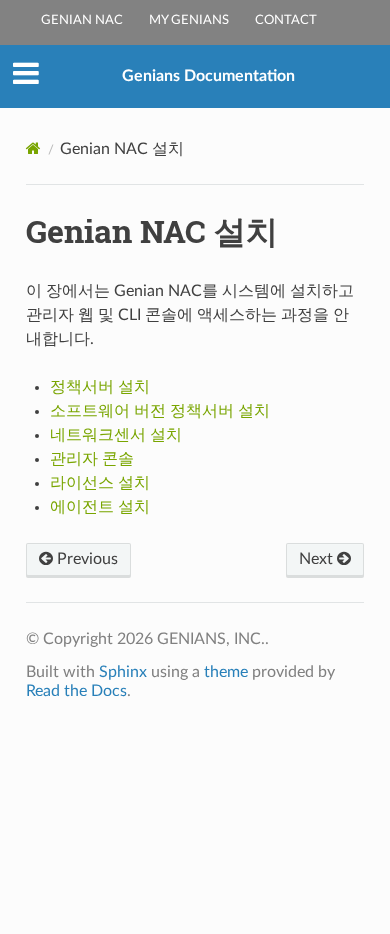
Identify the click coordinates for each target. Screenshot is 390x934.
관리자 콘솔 (92, 459)
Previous (85, 559)
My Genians (189, 20)
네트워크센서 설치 (116, 435)
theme (226, 672)
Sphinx (123, 672)
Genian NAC (82, 20)
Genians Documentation (208, 76)
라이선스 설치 (100, 483)
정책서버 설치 (100, 387)
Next (318, 559)
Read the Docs (76, 691)
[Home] (33, 148)
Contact (286, 20)
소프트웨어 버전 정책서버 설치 (160, 411)
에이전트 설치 (100, 507)
